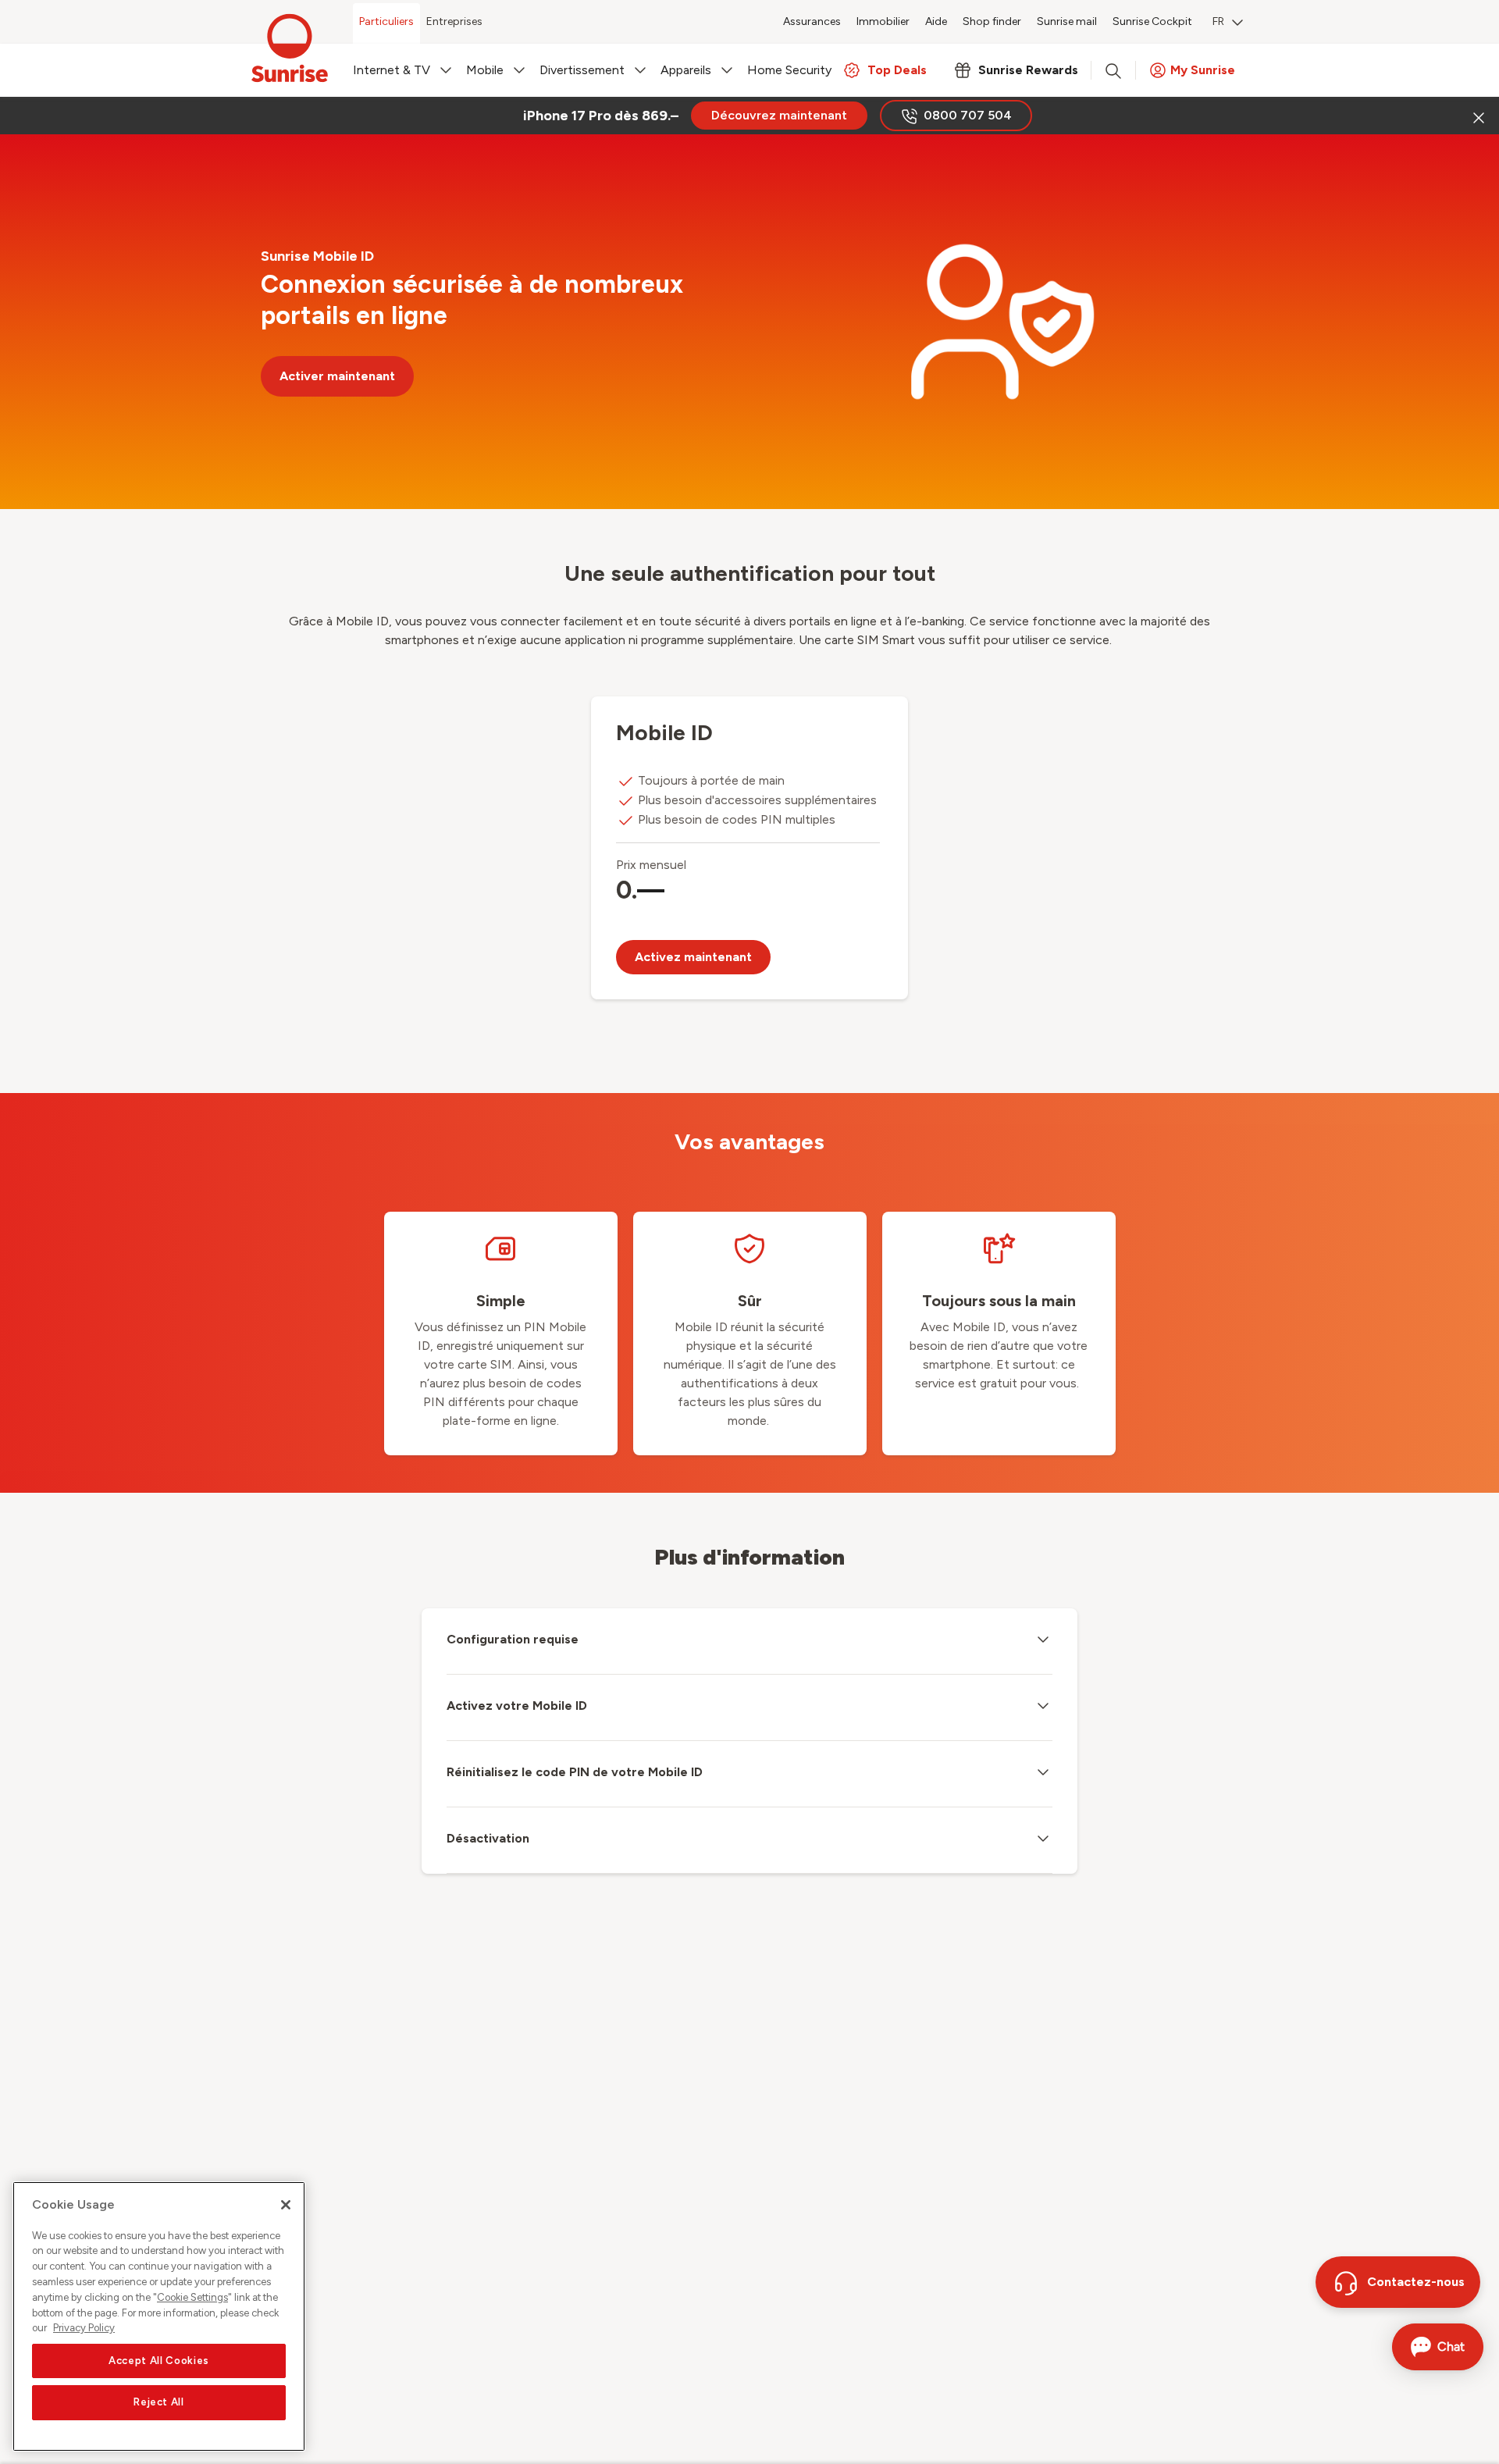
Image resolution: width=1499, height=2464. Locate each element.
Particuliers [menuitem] (386, 21)
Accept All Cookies (159, 2361)
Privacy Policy (84, 2328)
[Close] (286, 2205)
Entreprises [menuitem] (454, 21)
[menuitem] (1228, 23)
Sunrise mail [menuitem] (1067, 21)
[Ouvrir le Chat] (1438, 2347)
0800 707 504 (968, 115)
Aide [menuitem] (936, 21)
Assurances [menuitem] (812, 21)
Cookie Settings (192, 2297)
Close (1477, 116)
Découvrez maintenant (779, 115)
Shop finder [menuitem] (992, 21)
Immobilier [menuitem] (883, 21)
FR (1218, 21)
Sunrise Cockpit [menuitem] (1152, 21)
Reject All (159, 2403)
